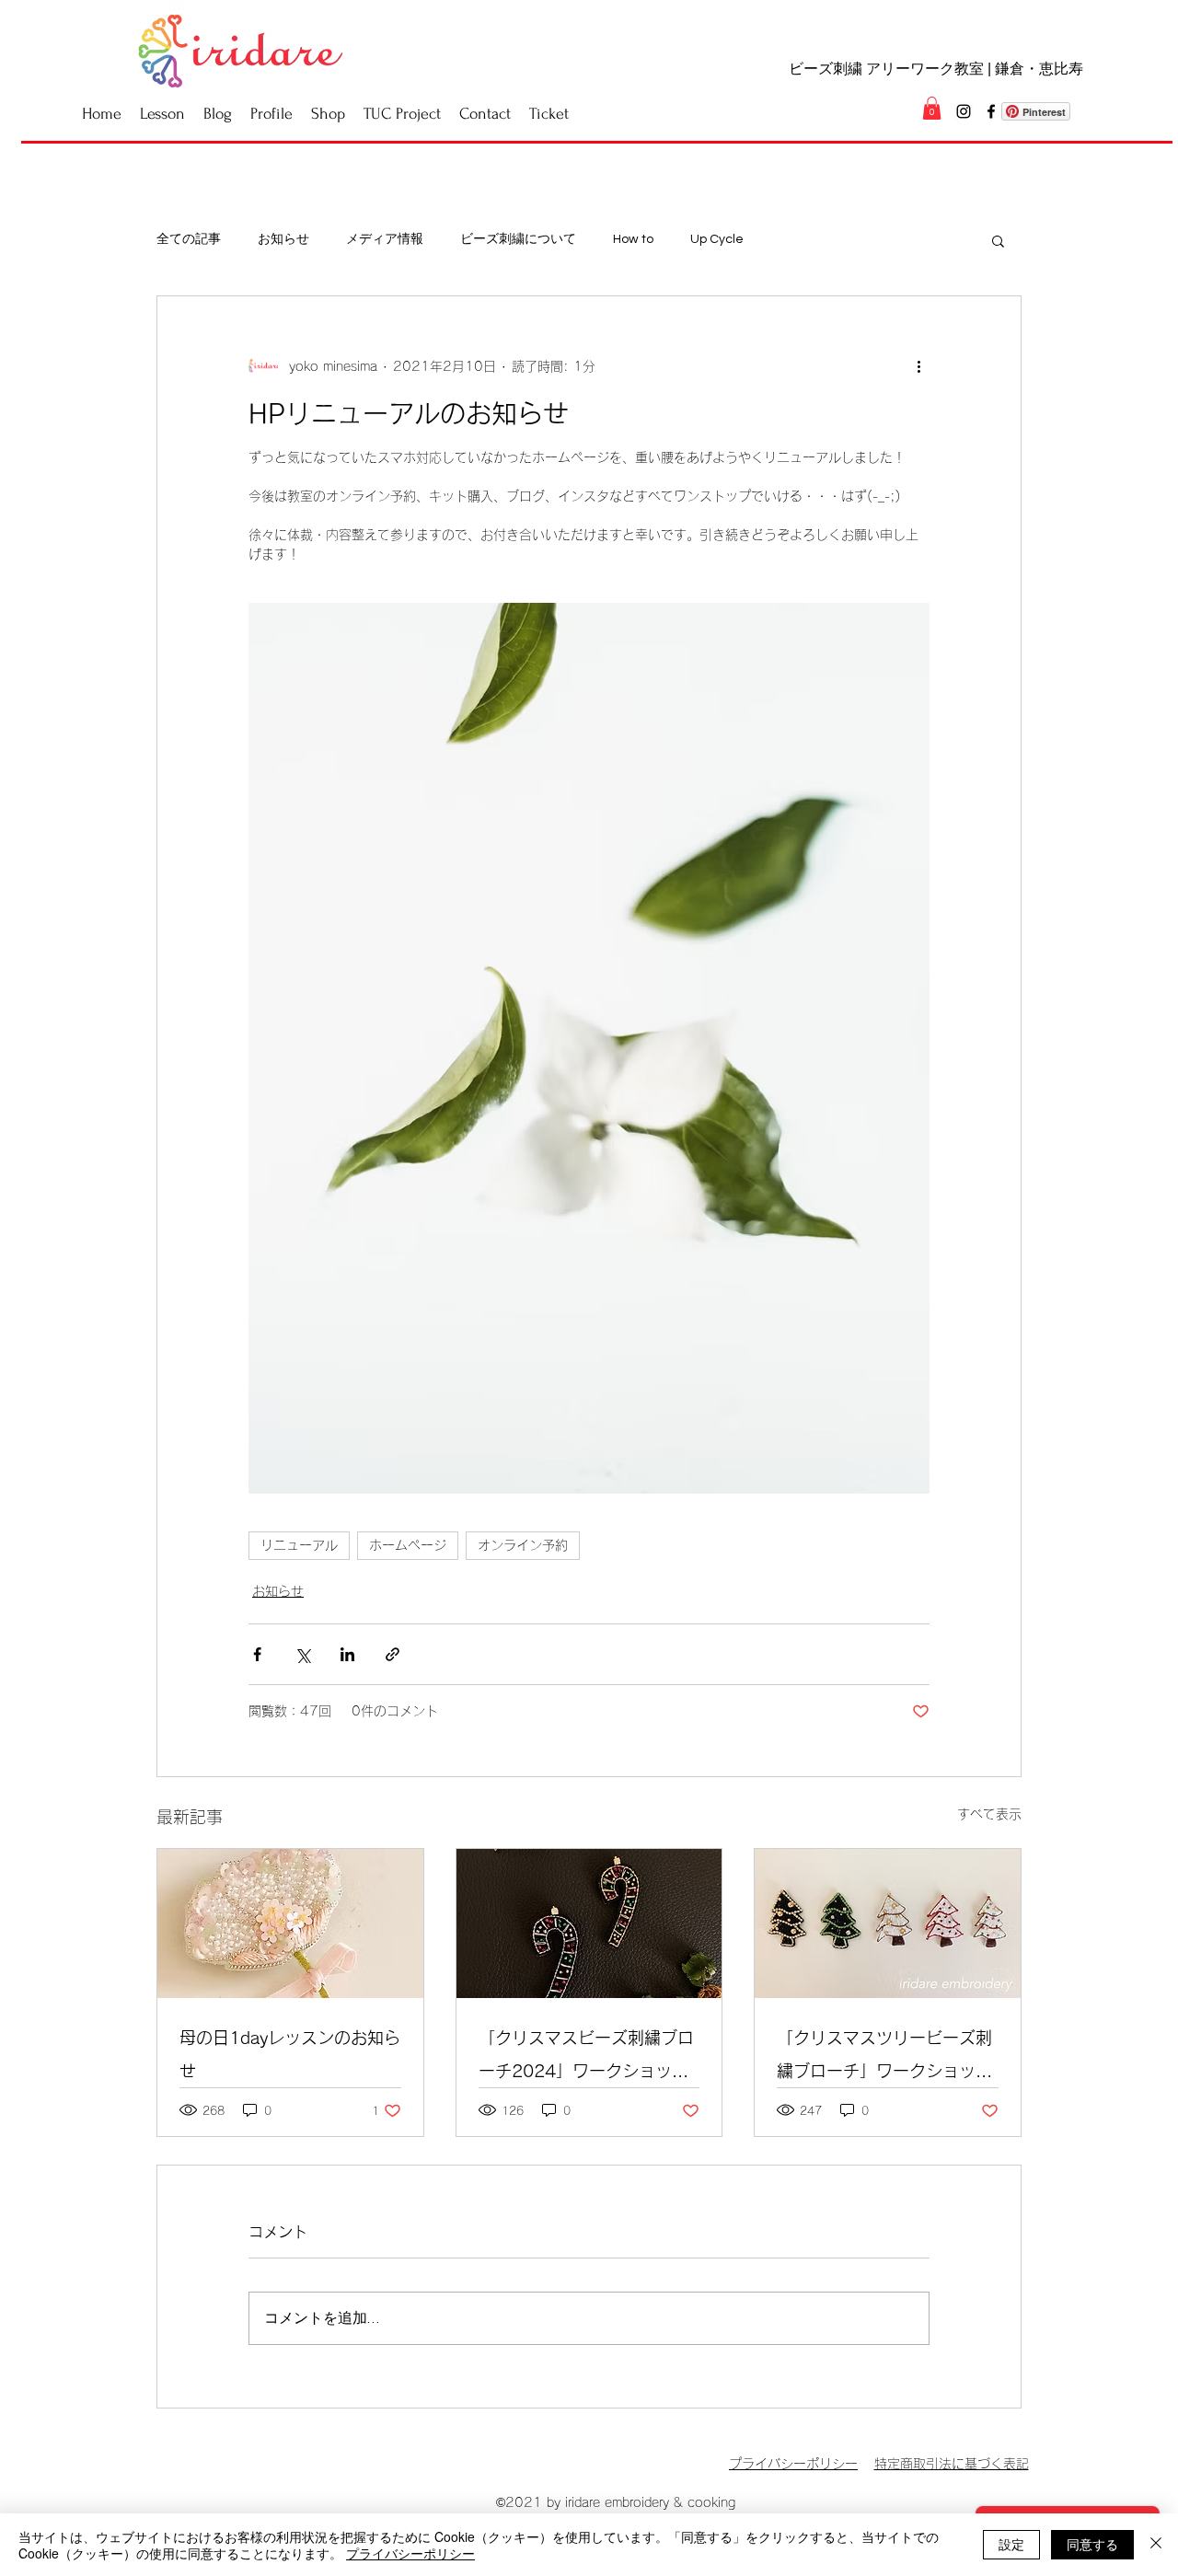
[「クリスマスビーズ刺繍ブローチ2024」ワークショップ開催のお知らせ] (589, 1923)
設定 (1011, 2544)
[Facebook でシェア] (257, 1654)
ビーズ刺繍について (518, 239)
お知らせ (283, 239)
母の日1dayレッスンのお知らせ (290, 2054)
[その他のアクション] (918, 366)
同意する (1092, 2544)
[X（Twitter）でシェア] (302, 1654)
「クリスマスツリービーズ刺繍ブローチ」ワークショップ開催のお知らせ (884, 2058)
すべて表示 (989, 1814)
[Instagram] (964, 111)
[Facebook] (991, 111)
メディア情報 (385, 239)
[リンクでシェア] (393, 1654)
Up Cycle (717, 239)
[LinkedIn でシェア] (347, 1654)
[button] (932, 108)
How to (633, 239)
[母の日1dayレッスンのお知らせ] (290, 1923)
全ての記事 (189, 239)
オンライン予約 (523, 1545)
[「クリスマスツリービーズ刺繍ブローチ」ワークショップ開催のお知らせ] (888, 1923)
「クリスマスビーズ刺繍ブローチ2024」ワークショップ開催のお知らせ (586, 2058)
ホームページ (408, 1545)
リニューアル (299, 1545)
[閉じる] (1156, 2545)
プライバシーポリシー (410, 2553)
